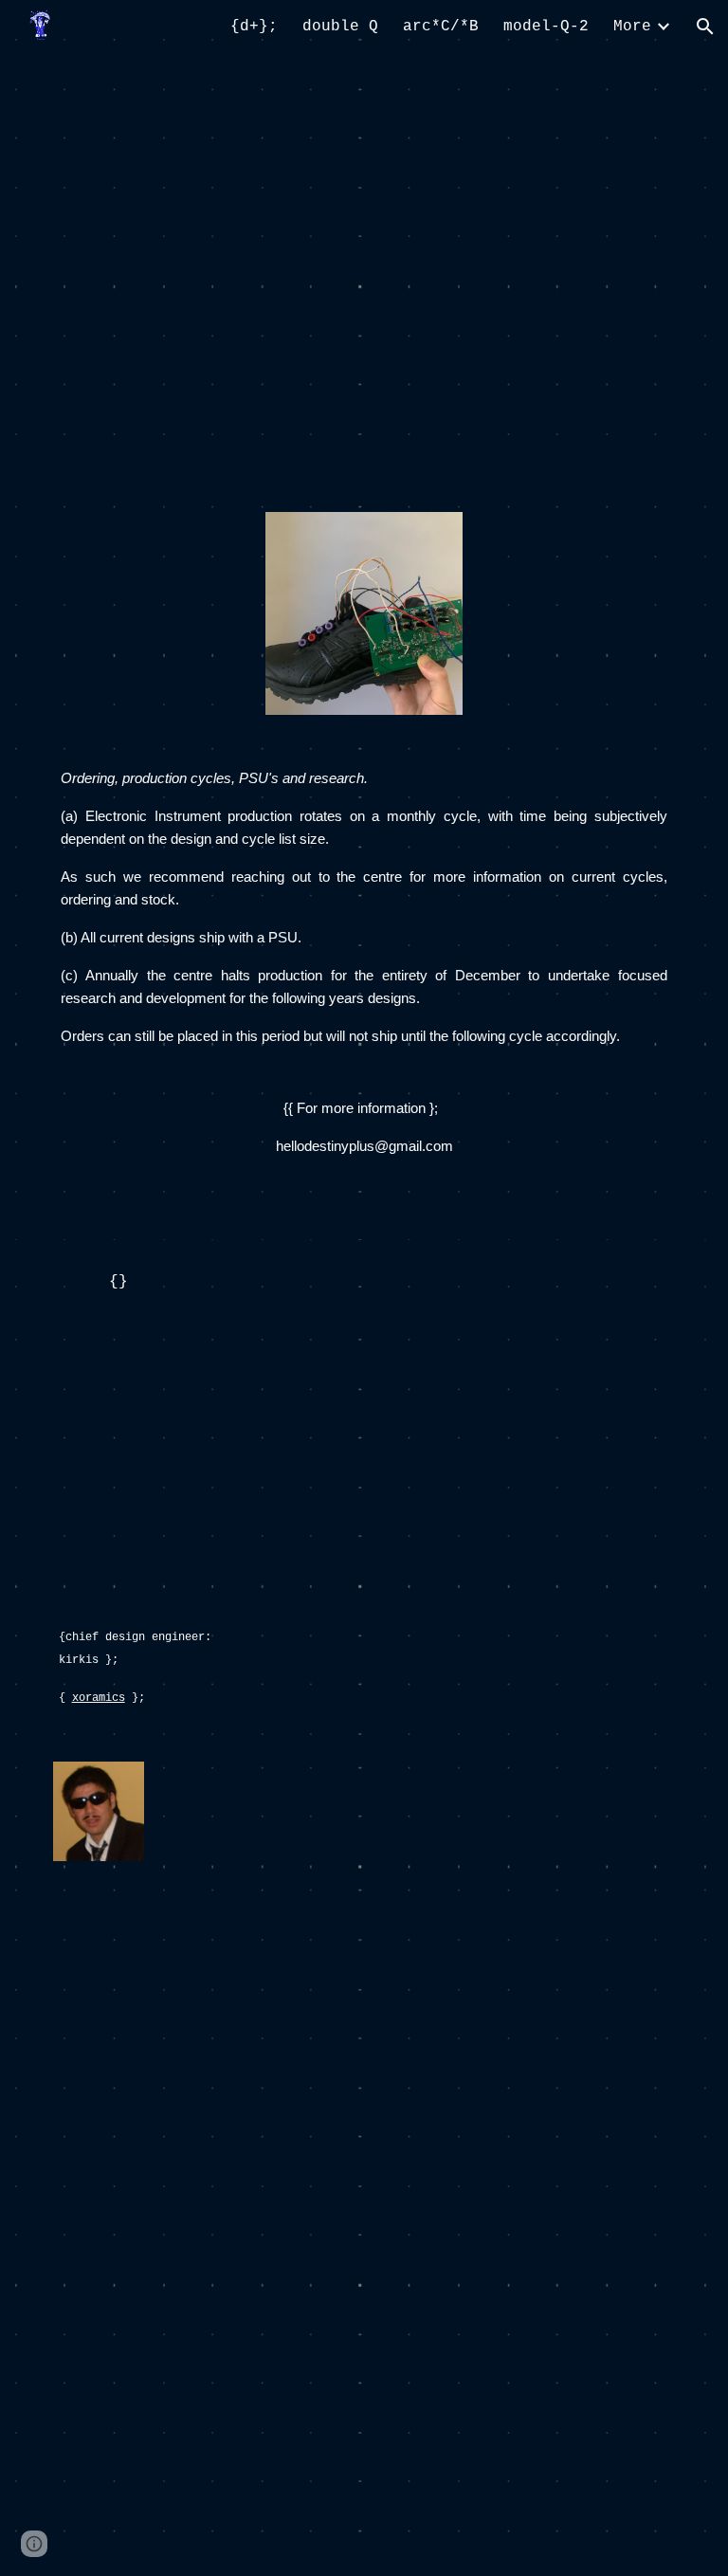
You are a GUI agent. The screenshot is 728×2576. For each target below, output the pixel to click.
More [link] (632, 27)
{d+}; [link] (254, 27)
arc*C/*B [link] (441, 27)
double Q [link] (340, 27)
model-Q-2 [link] (546, 27)
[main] (364, 989)
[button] (705, 27)
